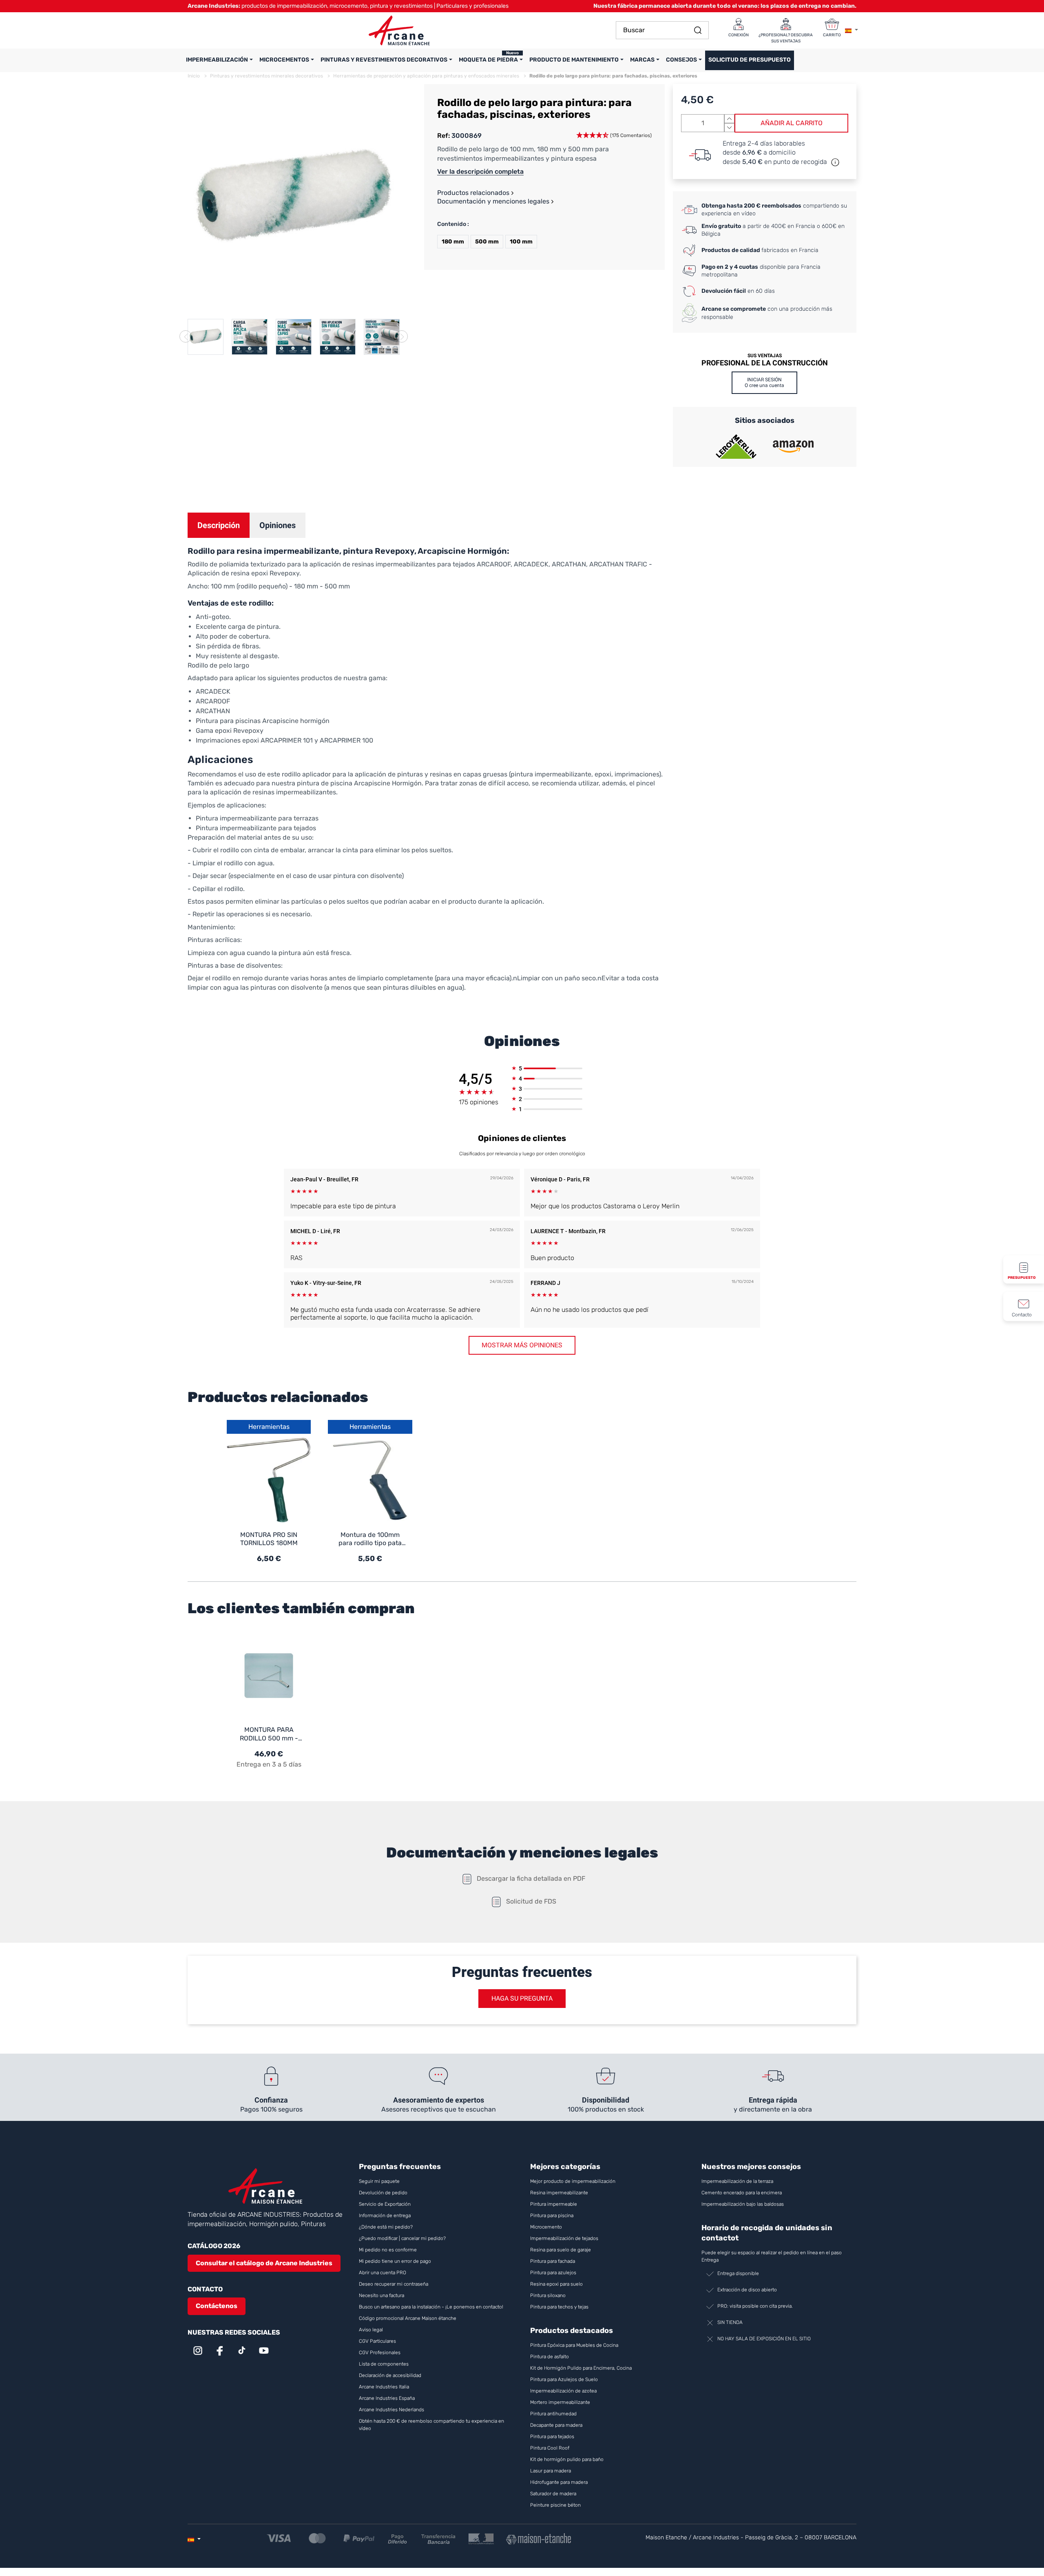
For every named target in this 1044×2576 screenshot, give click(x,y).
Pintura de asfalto (550, 2357)
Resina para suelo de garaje (561, 2250)
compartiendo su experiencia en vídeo (774, 210)
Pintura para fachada (553, 2261)
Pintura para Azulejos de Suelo (564, 2379)
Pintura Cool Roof (550, 2448)
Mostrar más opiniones (522, 1345)
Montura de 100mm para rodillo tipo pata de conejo (370, 1539)
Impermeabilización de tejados (564, 2238)
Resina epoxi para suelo (556, 2284)
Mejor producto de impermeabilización (573, 2181)
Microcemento (546, 2227)
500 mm (487, 242)
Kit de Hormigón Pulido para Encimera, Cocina (581, 2368)
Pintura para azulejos (553, 2273)
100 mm (521, 242)
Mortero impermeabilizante (560, 2402)
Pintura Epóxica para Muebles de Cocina (574, 2345)
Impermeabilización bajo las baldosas (743, 2204)
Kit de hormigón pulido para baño (567, 2459)
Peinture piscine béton (555, 2505)
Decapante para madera (557, 2425)
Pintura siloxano (548, 2295)
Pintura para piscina (552, 2216)
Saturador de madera (553, 2494)
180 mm (453, 242)
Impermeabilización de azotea (563, 2391)
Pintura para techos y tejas (559, 2307)
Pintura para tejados (552, 2437)
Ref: (443, 136)
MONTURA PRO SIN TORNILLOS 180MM (269, 1539)
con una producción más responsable (767, 313)
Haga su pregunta (522, 1998)
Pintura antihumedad (553, 2414)
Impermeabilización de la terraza (737, 2181)
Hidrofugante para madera (559, 2482)
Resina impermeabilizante (559, 2193)
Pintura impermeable (554, 2204)
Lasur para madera (551, 2471)
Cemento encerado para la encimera (742, 2193)
